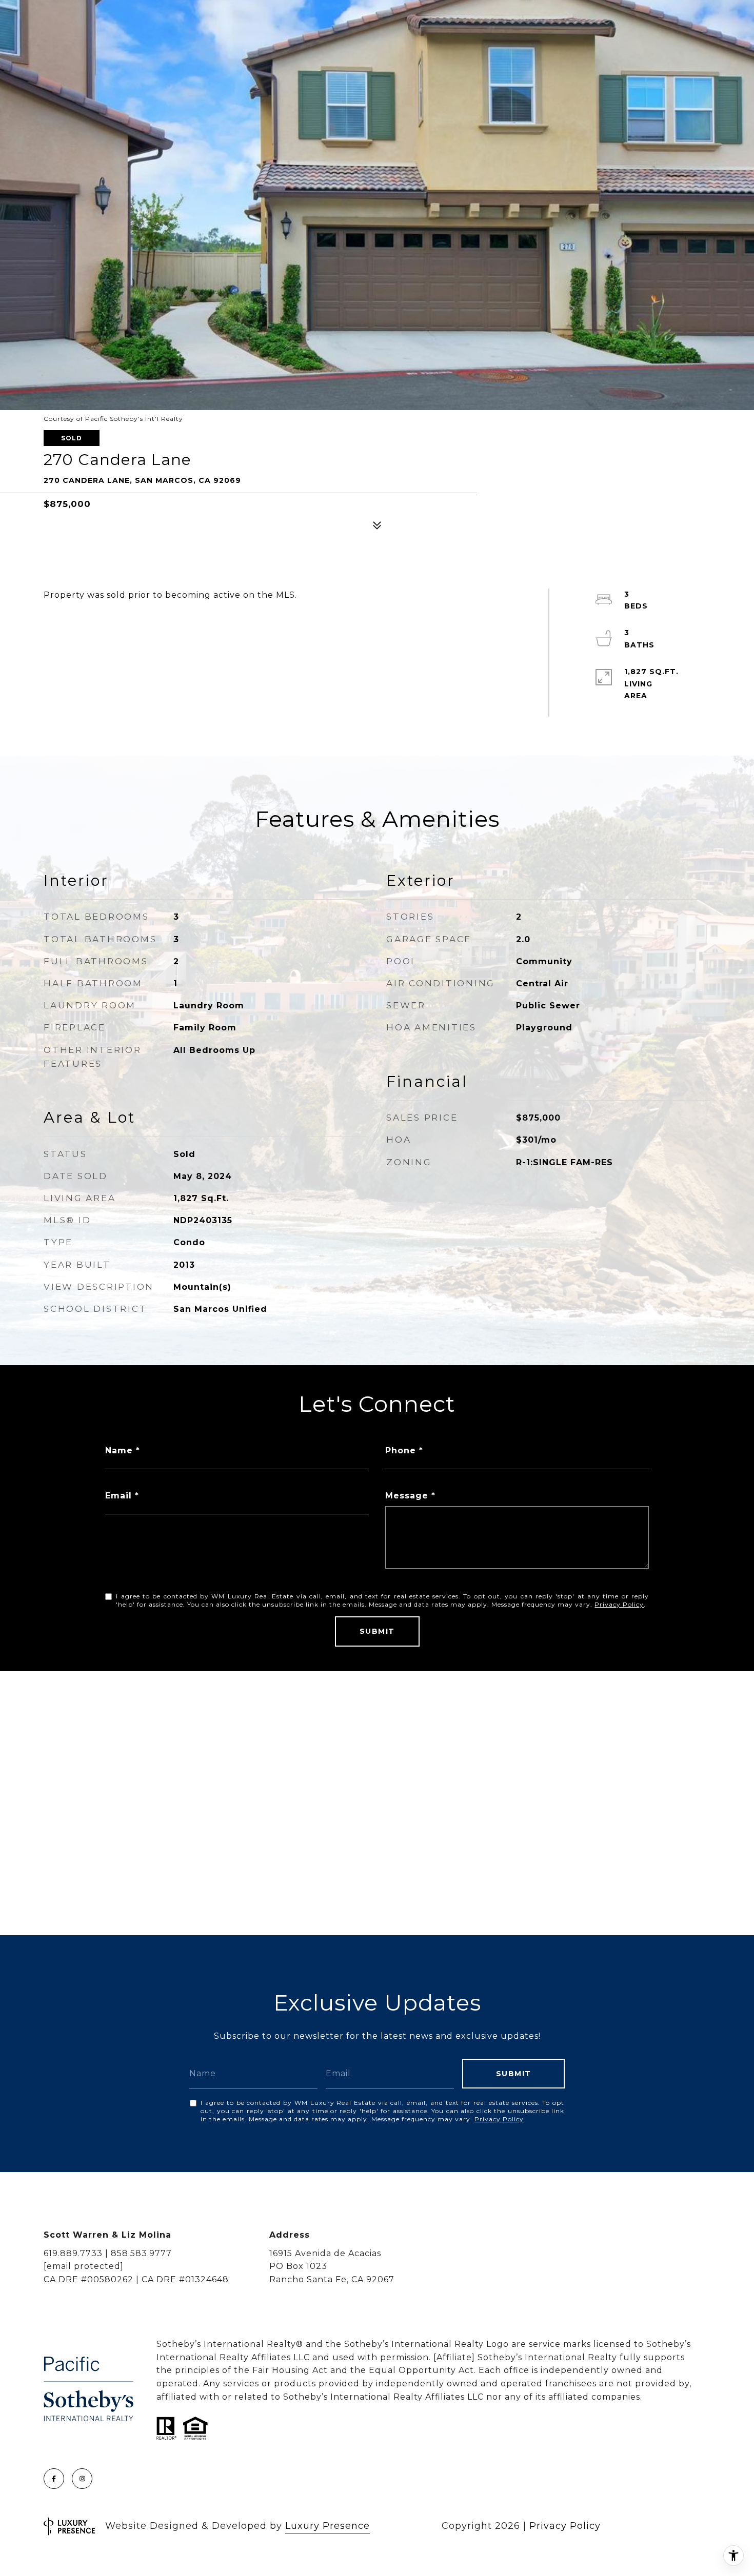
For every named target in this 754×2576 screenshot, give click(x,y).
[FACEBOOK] (54, 2479)
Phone (401, 1451)
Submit (377, 1631)
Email (118, 1496)
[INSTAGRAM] (82, 2479)
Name (119, 1451)
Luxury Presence (328, 2526)
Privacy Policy (619, 1604)
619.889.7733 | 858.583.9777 (108, 2253)
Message (407, 1496)
